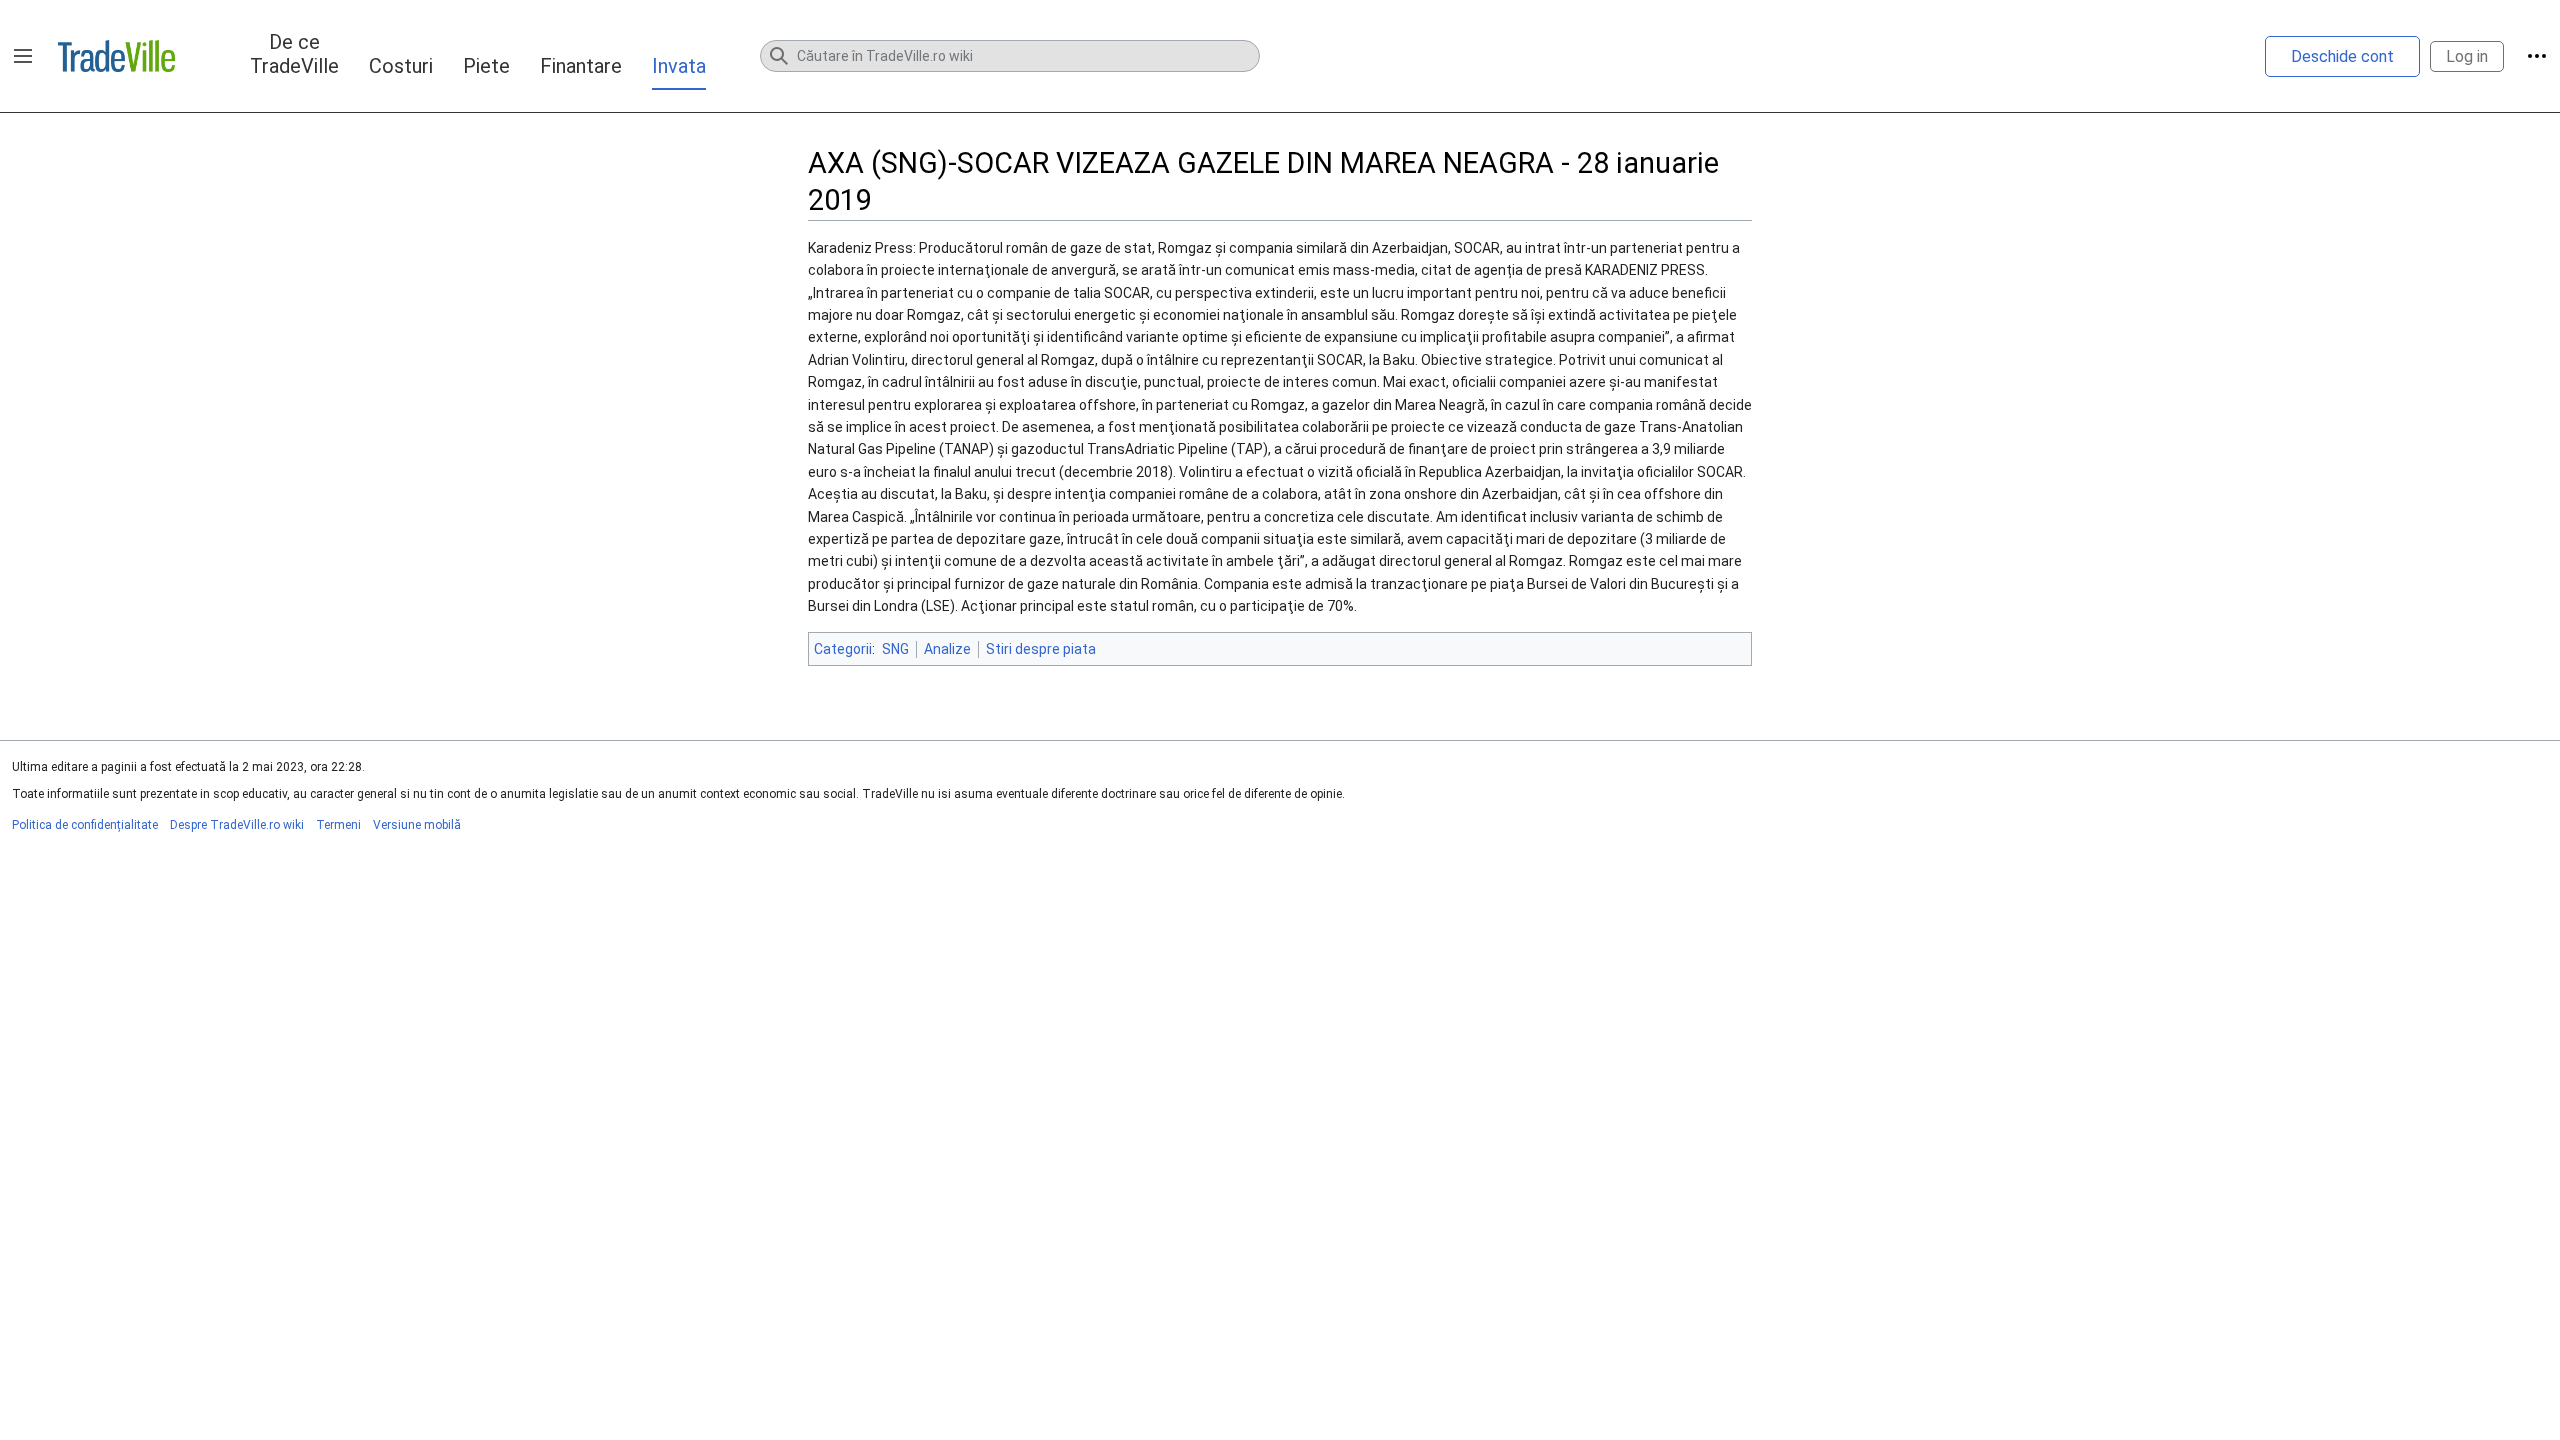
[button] (23, 56)
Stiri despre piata (1041, 649)
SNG (895, 649)
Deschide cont (2342, 56)
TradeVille (116, 56)
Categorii (843, 649)
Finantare (581, 66)
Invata (679, 66)
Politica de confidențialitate (85, 825)
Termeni (338, 825)
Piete (486, 66)
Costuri (401, 66)
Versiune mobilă (417, 825)
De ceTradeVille (294, 54)
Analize (947, 649)
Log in (2467, 56)
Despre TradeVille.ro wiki (237, 825)
